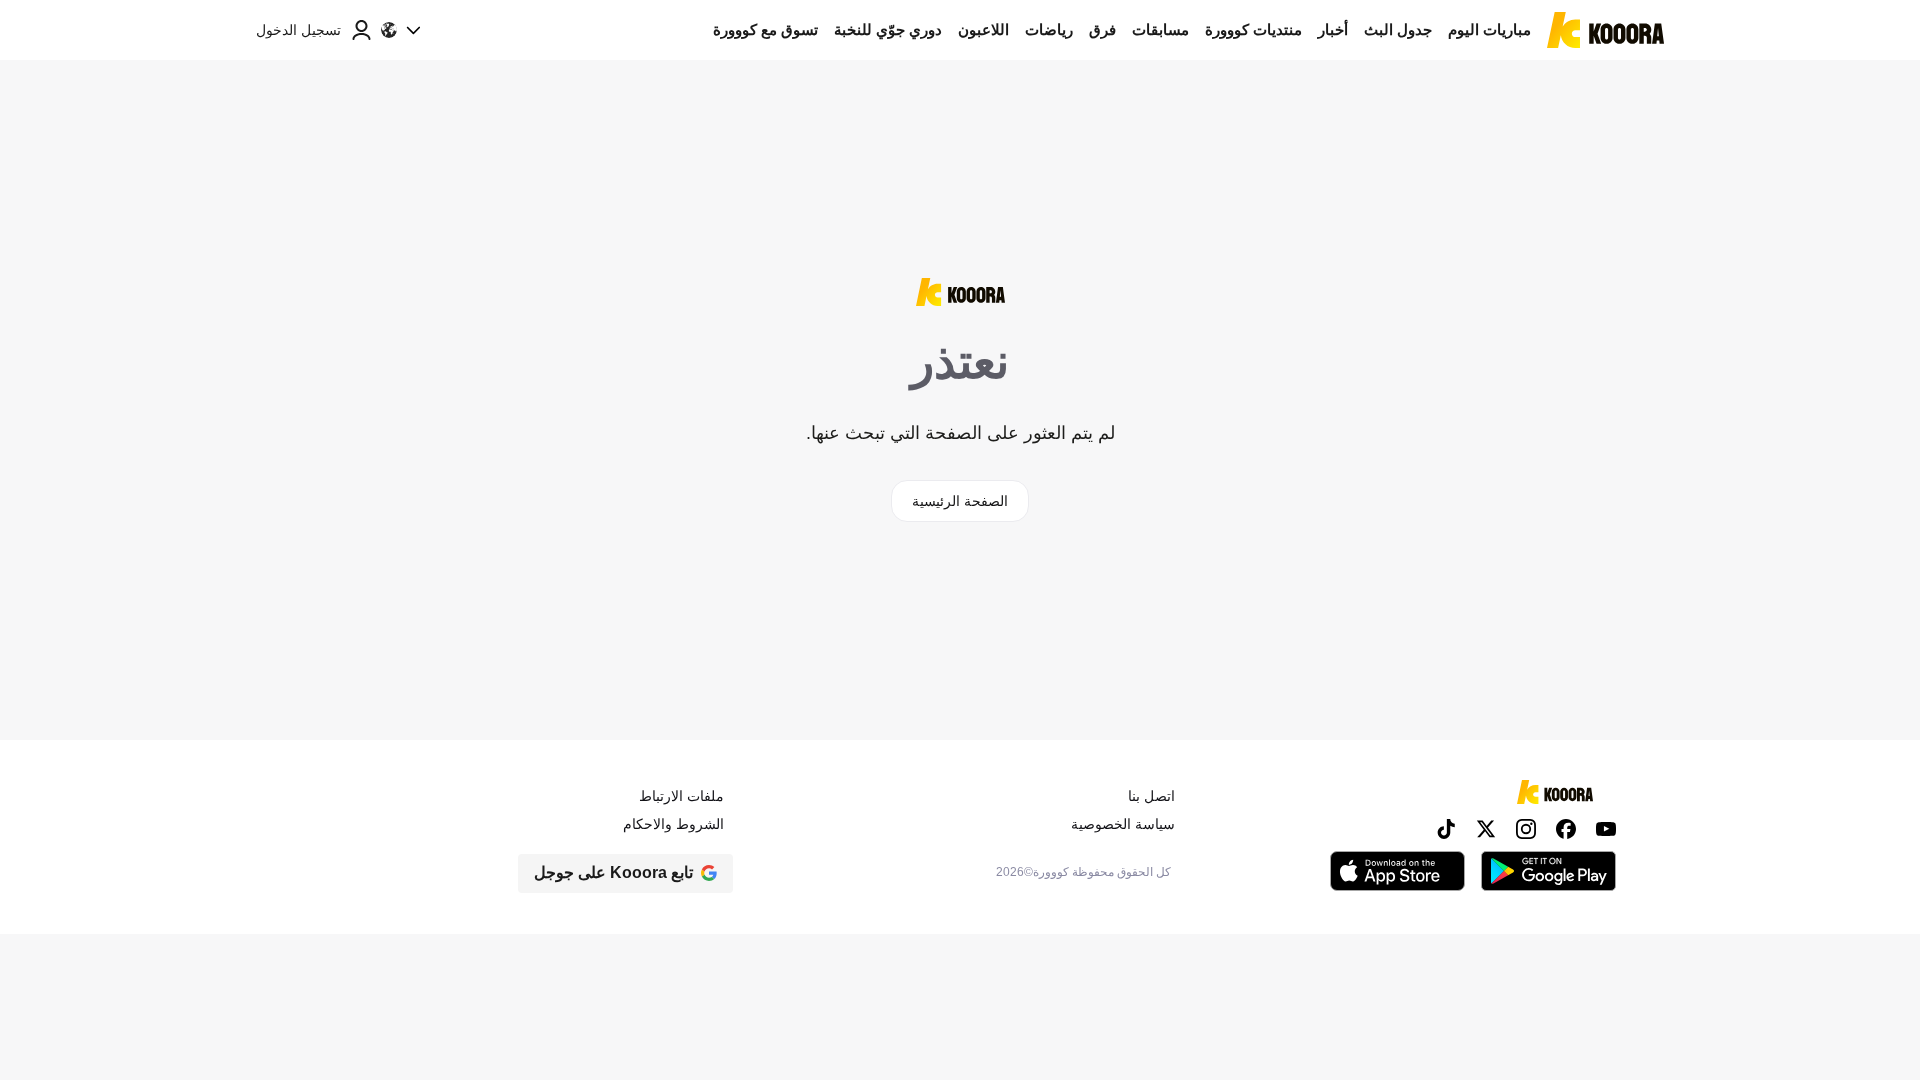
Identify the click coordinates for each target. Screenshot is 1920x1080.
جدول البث (1398, 29)
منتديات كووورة (1253, 29)
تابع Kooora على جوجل (613, 872)
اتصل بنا (1151, 796)
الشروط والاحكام (673, 824)
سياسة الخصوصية (1123, 824)
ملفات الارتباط (681, 796)
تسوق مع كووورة (765, 29)
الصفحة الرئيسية (960, 501)
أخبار (1333, 29)
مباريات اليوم (1489, 29)
